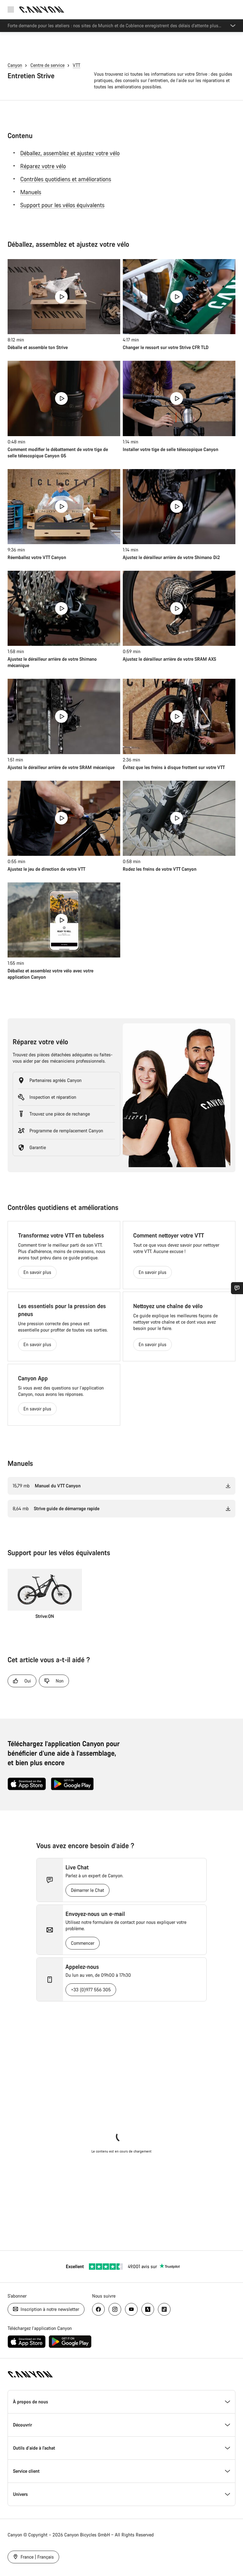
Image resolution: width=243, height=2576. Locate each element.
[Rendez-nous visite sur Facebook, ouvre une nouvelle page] (98, 2309)
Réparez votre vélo (43, 166)
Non (60, 1681)
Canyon (15, 65)
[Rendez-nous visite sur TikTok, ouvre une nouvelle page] (164, 2309)
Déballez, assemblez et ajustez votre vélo (70, 153)
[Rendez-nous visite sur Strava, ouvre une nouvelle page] (148, 2309)
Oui (28, 1681)
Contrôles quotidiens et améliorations (66, 179)
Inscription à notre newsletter (49, 2309)
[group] (45, 1597)
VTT (77, 65)
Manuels (31, 192)
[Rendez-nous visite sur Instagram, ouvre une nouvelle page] (115, 2309)
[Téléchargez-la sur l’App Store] (27, 1784)
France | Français (37, 2557)
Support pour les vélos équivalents (62, 205)
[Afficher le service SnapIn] (237, 1288)
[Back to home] (42, 10)
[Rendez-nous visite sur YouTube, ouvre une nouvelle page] (131, 2309)
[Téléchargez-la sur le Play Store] (72, 1784)
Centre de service (47, 65)
